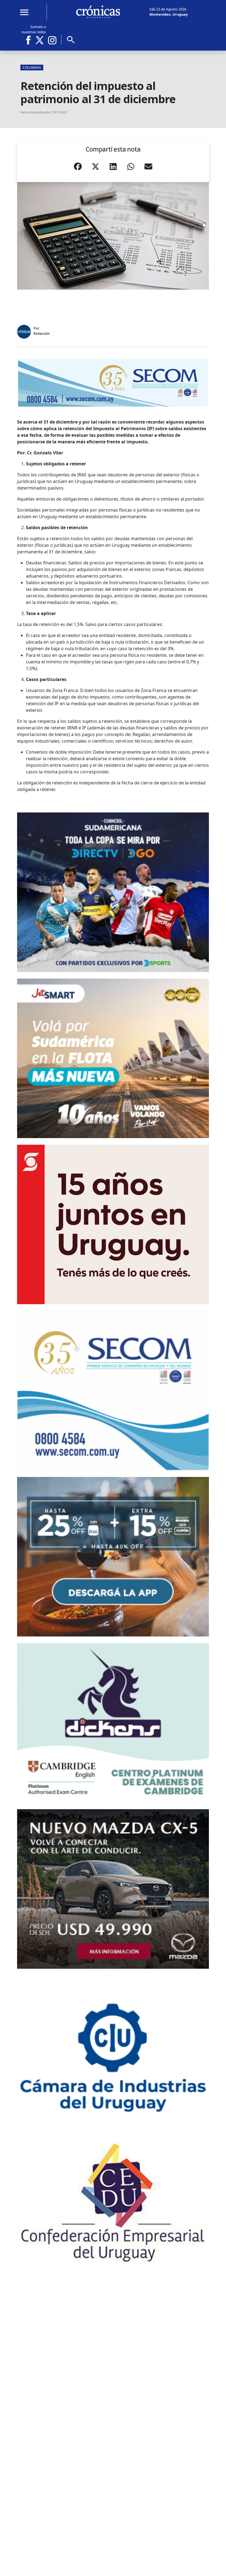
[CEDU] (113, 2202)
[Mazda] (113, 1889)
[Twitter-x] (39, 40)
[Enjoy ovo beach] (113, 1557)
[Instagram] (52, 40)
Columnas (32, 68)
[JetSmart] (113, 1058)
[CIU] (113, 2055)
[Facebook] (30, 40)
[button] (78, 168)
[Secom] (113, 383)
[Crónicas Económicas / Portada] (98, 12)
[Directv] (113, 892)
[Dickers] (113, 1723)
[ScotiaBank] (113, 1224)
